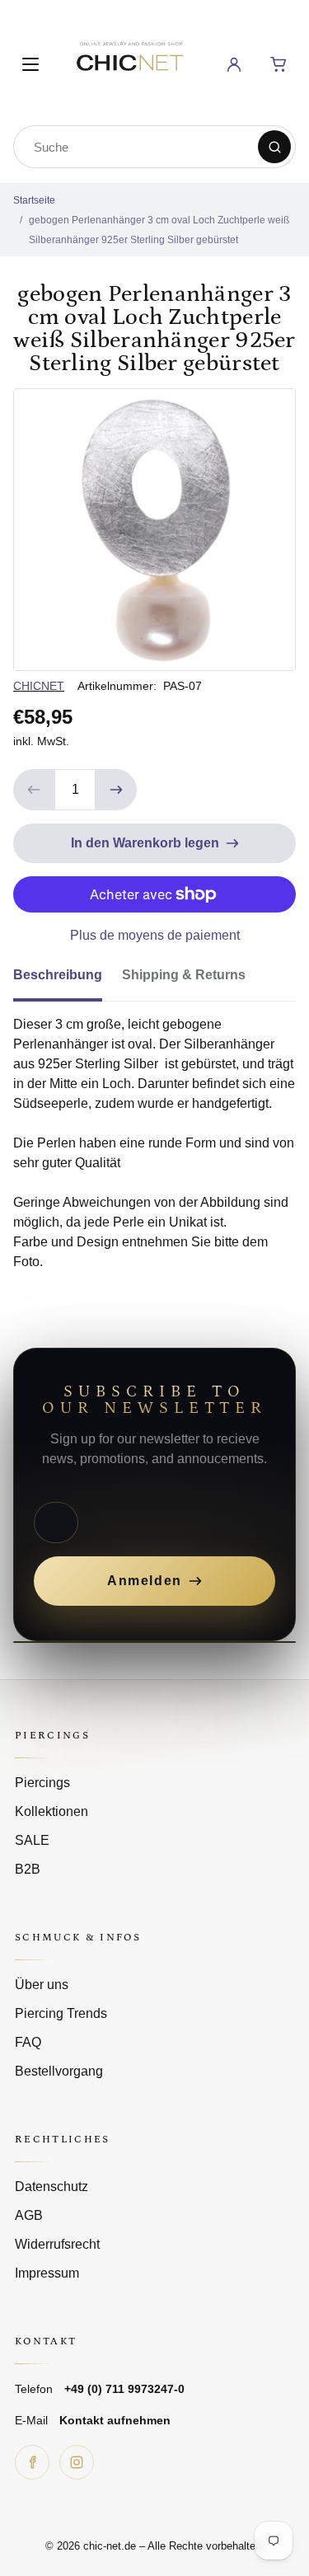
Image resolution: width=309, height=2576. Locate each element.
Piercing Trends (61, 2013)
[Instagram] (77, 2462)
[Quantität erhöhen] (116, 790)
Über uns (42, 1985)
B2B (28, 1869)
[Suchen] (274, 147)
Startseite (34, 200)
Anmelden (145, 1581)
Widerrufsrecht (57, 2244)
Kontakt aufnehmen (115, 2420)
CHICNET (39, 686)
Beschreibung (58, 975)
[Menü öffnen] (30, 64)
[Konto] (234, 64)
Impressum (47, 2273)
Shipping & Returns (184, 975)
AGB (29, 2215)
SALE (32, 1840)
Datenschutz (51, 2187)
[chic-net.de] (129, 61)
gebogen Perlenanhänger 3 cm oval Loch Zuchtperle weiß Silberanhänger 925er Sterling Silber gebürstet (159, 230)
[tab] (68, 980)
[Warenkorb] (279, 64)
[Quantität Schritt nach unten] (34, 790)
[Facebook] (32, 2462)
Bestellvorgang (59, 2071)
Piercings (42, 1783)
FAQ (28, 2042)
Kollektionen (51, 1811)
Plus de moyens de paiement (155, 935)
